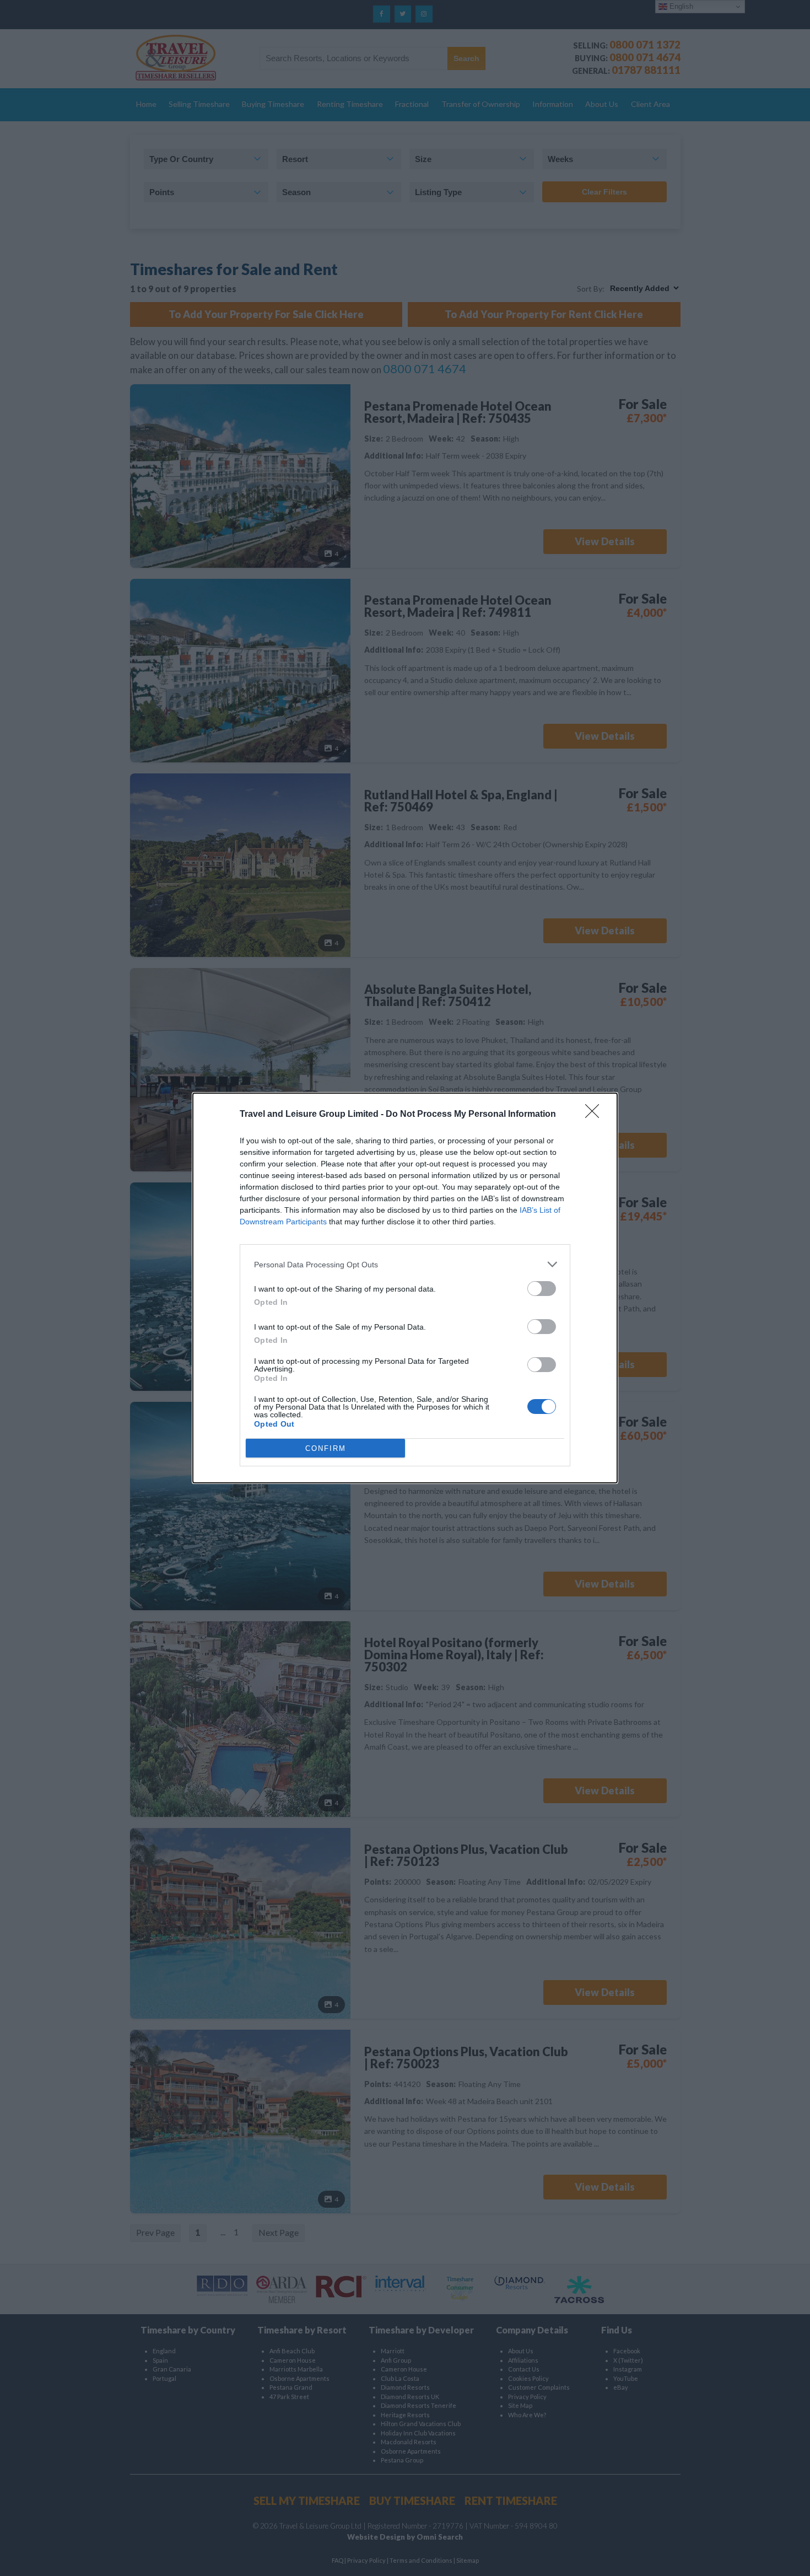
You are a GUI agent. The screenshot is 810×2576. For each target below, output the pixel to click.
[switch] (542, 1289)
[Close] (596, 1115)
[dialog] (405, 1288)
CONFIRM (326, 1448)
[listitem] (405, 1264)
